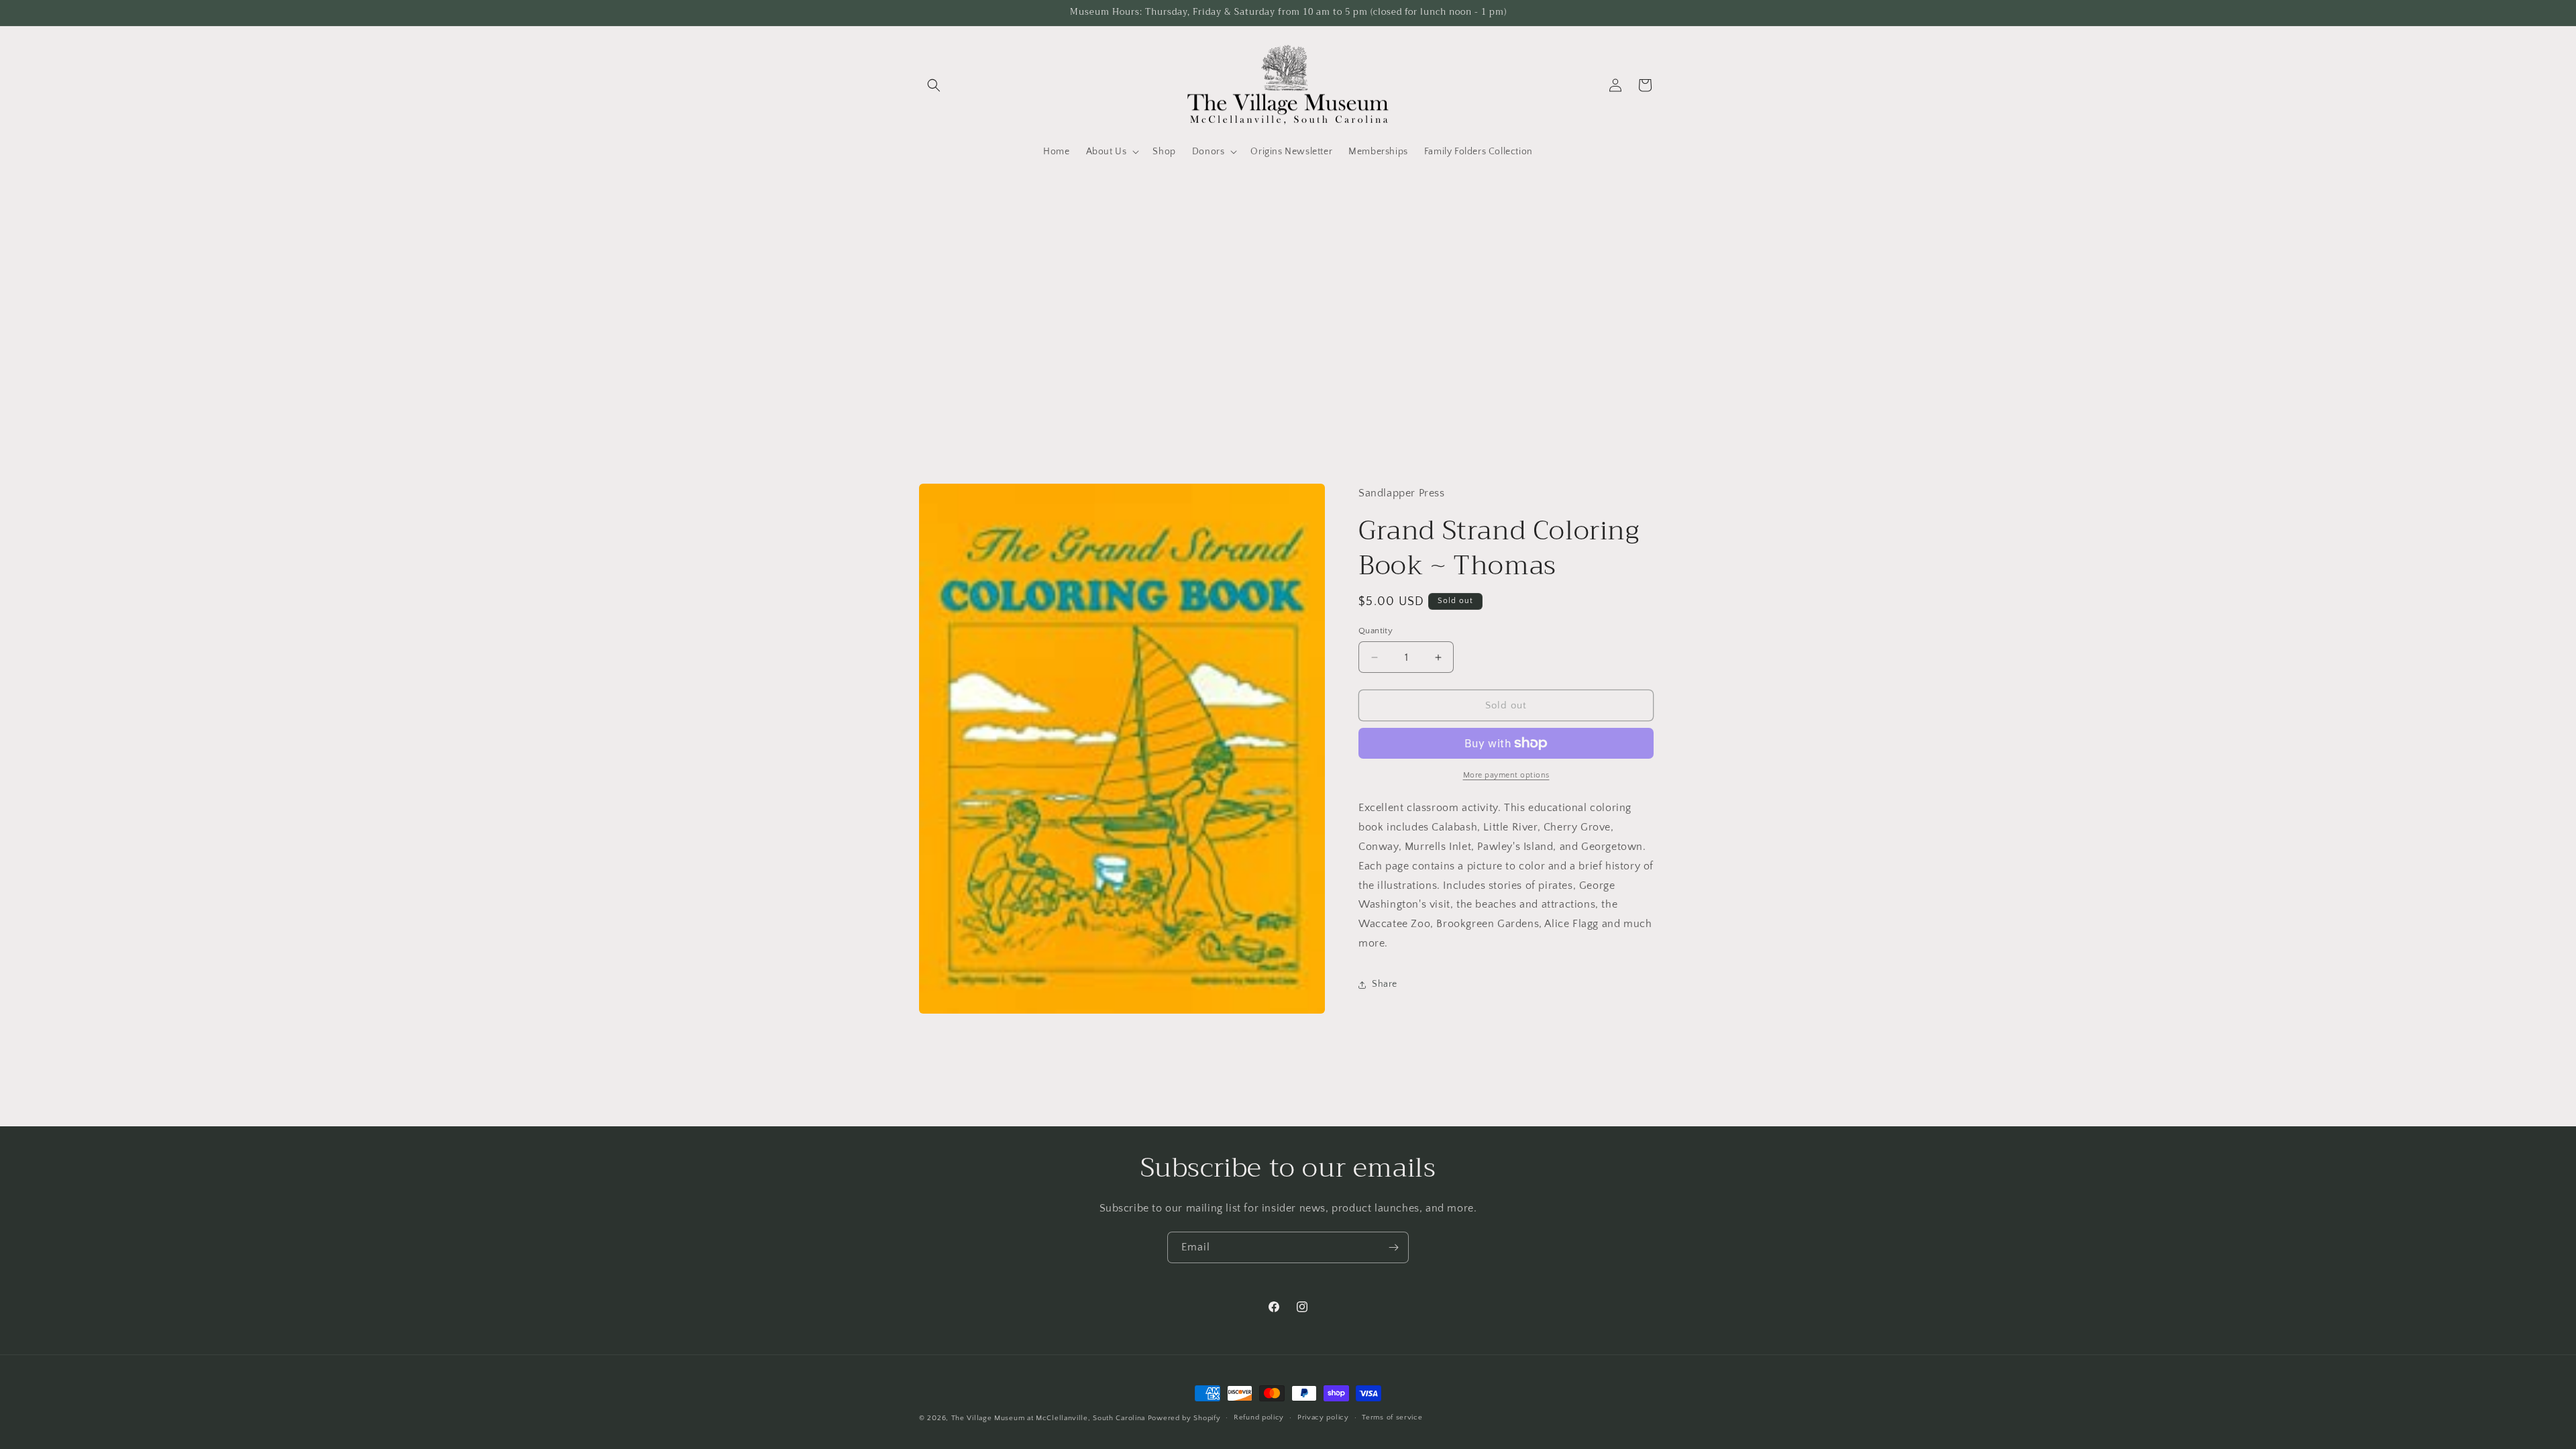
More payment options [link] (1506, 775)
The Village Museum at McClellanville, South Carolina (1048, 1418)
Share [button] (1385, 984)
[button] (934, 85)
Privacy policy (1323, 1417)
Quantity (1376, 631)
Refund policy (1259, 1417)
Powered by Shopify (1184, 1418)
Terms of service (1392, 1417)
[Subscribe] (1393, 1247)
